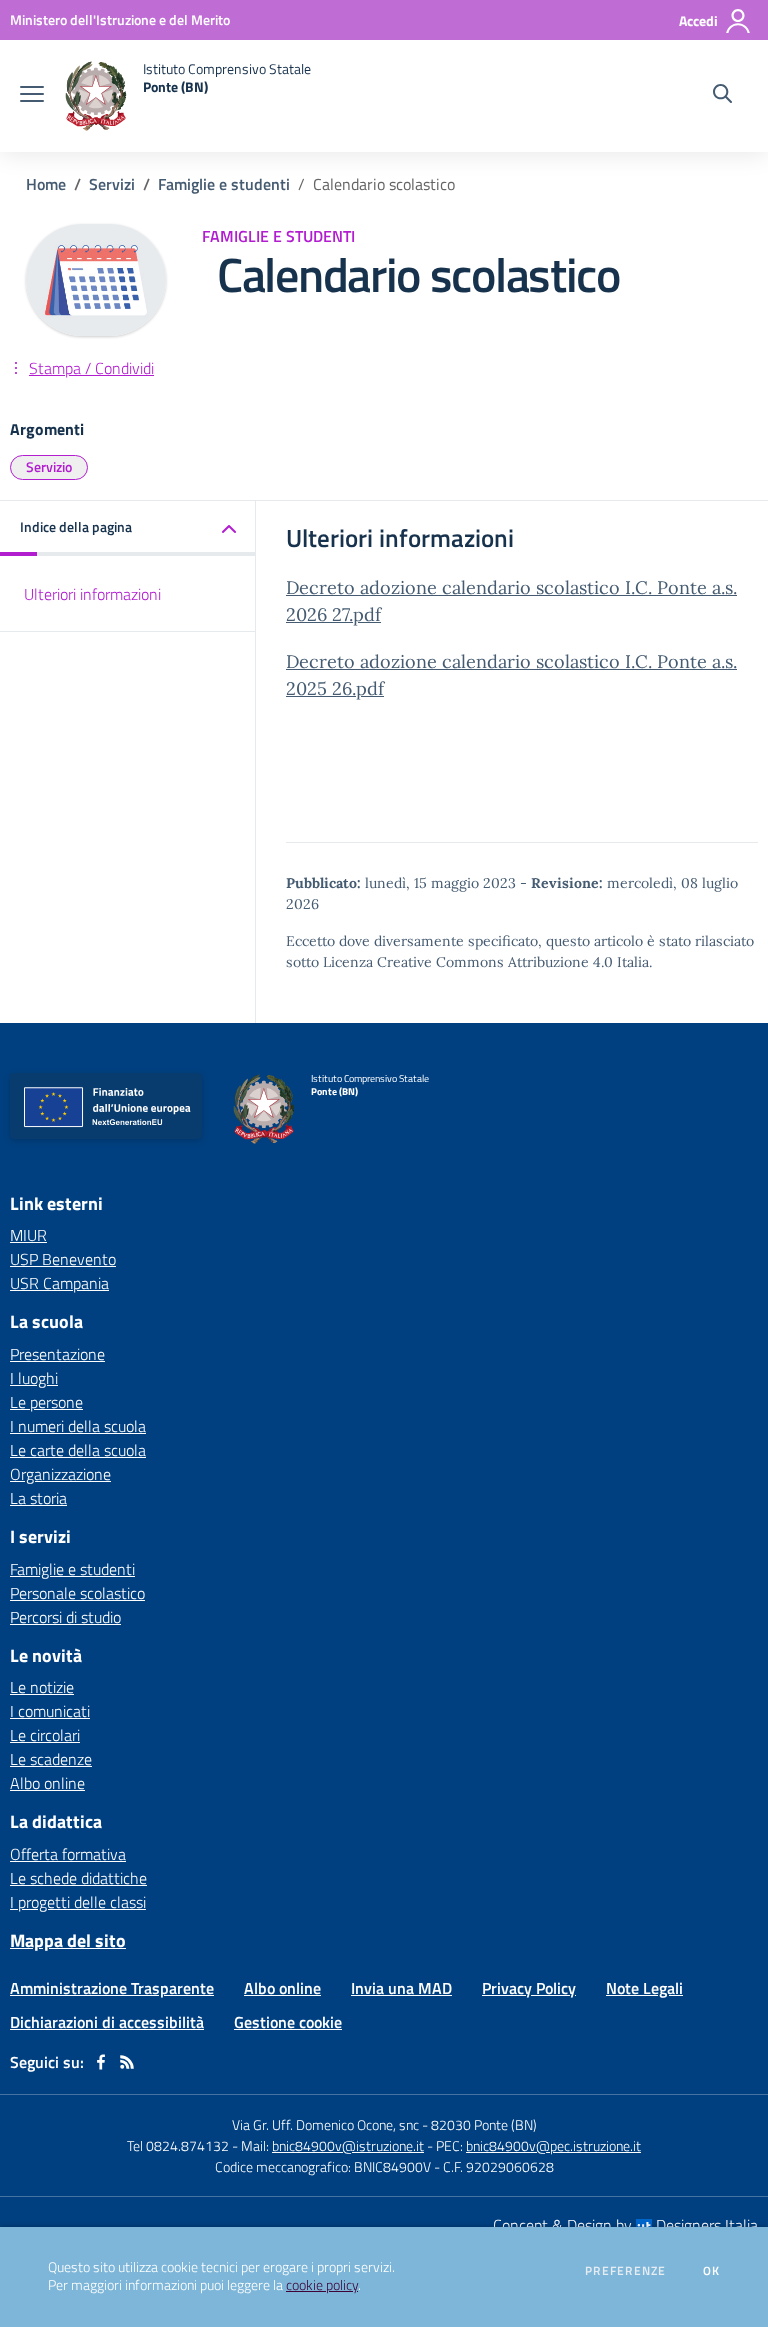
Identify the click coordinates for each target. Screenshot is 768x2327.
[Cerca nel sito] (722, 96)
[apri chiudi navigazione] (32, 96)
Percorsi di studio (65, 1617)
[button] (128, 528)
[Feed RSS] (127, 2062)
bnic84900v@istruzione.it (348, 2145)
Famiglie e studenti (224, 184)
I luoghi (34, 1378)
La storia (38, 1498)
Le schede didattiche (78, 1878)
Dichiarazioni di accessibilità (107, 2022)
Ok (712, 2271)
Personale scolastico (77, 1593)
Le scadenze (51, 1759)
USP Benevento (63, 1259)
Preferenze (625, 2271)
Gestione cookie (288, 2022)
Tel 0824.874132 (178, 2145)
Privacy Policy (529, 1988)
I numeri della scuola (78, 1426)
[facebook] (101, 2062)
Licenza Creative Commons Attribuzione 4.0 (468, 962)
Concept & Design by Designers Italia (625, 2225)
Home (46, 184)
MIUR (28, 1235)
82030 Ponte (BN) (484, 2124)
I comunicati (50, 1711)
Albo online (47, 1783)
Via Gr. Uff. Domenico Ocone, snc (325, 2124)
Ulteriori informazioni (92, 594)
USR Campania (59, 1283)
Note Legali (644, 1988)
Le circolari (45, 1735)
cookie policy (322, 2285)
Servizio (49, 466)
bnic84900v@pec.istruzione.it (553, 2145)
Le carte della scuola (78, 1450)
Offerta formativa (68, 1854)
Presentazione (57, 1354)
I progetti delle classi (78, 1902)
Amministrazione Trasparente (112, 1988)
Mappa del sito (68, 1940)
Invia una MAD (401, 1988)
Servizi (112, 184)
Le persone (46, 1402)
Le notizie (42, 1687)
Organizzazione (60, 1474)
